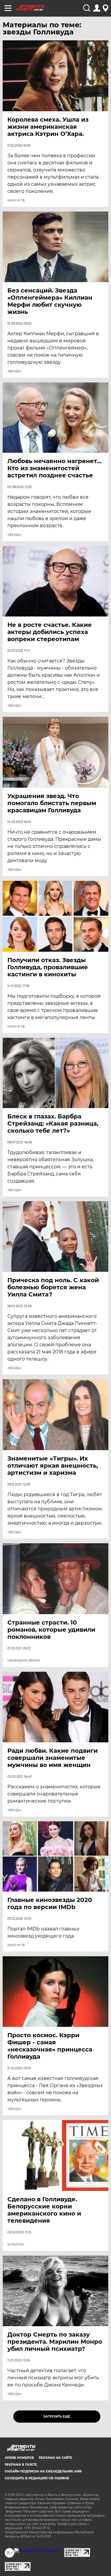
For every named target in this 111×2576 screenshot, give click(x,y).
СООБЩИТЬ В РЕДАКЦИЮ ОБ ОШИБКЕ (37, 2478)
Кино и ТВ (16, 201)
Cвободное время (24, 1661)
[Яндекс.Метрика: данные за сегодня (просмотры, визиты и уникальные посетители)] (37, 2550)
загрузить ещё (57, 2417)
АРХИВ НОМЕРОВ (19, 2458)
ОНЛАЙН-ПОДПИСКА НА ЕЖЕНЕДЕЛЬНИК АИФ (43, 2471)
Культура (16, 2245)
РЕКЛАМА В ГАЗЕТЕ (21, 2465)
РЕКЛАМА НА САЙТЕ (55, 2458)
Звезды (14, 371)
